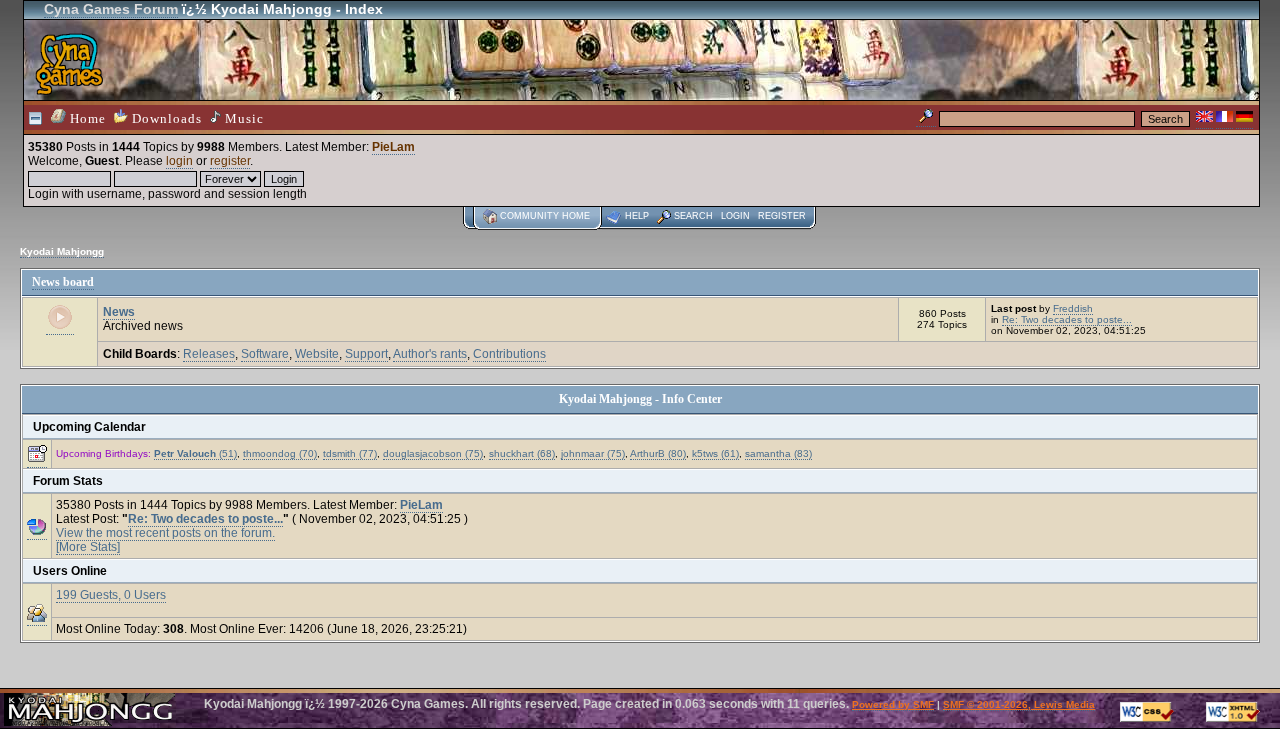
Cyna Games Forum (111, 9)
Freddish (1073, 308)
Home (86, 118)
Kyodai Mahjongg (62, 251)
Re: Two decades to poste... (1067, 319)
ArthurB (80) (658, 453)
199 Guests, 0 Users (111, 595)
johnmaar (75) (593, 453)
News (119, 312)
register (230, 161)
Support (366, 354)
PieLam (393, 147)
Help (637, 216)
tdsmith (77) (350, 453)
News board (63, 282)
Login (735, 216)
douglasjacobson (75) (433, 453)
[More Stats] (88, 547)
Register (782, 216)
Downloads (165, 118)
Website (317, 354)
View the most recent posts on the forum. (165, 533)
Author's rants (430, 354)
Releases (209, 354)
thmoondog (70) (280, 453)
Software (265, 354)
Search (693, 216)
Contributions (509, 354)
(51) (195, 453)
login (179, 161)
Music (242, 118)
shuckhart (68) (522, 453)
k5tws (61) (715, 453)
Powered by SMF (893, 704)
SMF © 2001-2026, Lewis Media (1019, 704)
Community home (545, 216)
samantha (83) (778, 453)
